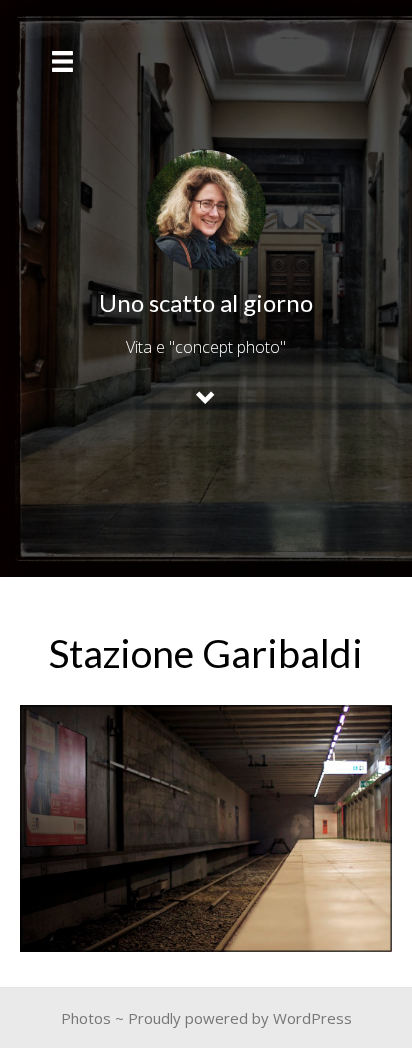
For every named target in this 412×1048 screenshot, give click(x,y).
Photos (86, 1018)
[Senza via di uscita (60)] (206, 828)
